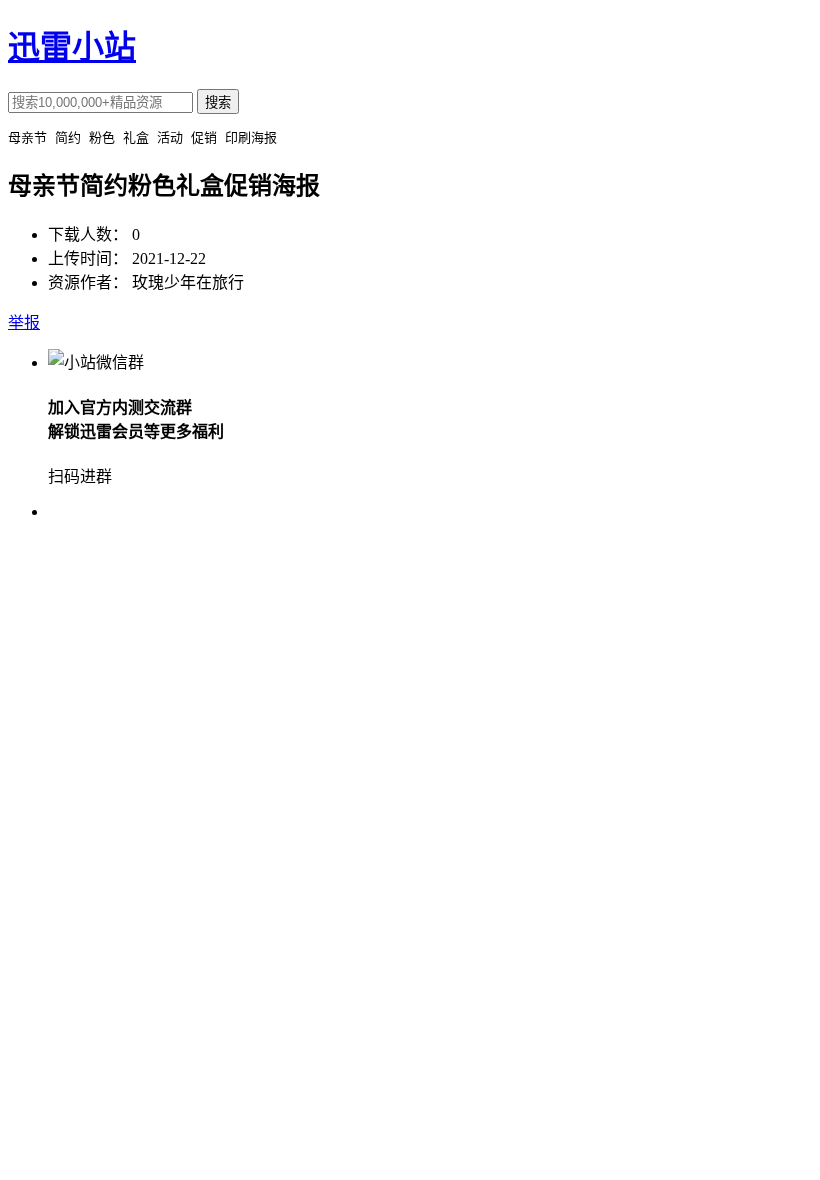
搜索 (218, 102)
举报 (24, 322)
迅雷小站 (72, 47)
